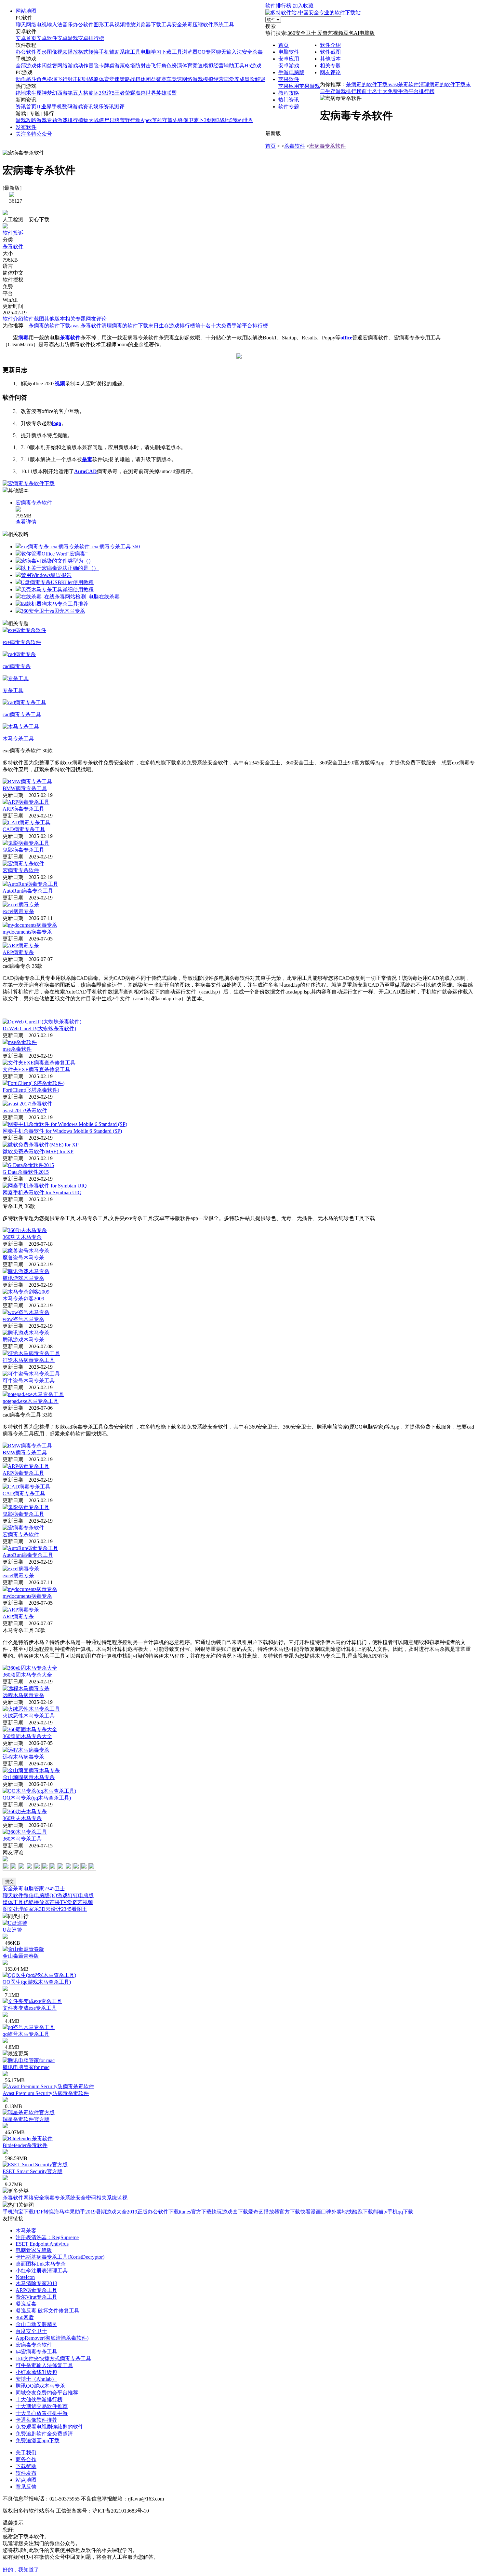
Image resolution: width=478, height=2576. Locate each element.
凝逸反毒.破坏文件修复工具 (47, 2311)
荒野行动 (130, 120)
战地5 (226, 120)
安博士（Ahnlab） (36, 2379)
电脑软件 (289, 52)
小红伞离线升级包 (36, 2372)
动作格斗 (26, 79)
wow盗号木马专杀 (23, 1319)
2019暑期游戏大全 (106, 2212)
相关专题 (330, 66)
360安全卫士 (302, 33)
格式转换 (88, 52)
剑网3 (213, 120)
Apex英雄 (151, 120)
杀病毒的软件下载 (367, 84)
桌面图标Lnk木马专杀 (41, 2264)
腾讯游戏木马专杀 (23, 1278)
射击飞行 (151, 66)
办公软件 (83, 25)
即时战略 (88, 79)
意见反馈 (26, 2487)
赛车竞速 (172, 79)
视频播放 (125, 25)
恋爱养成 (234, 79)
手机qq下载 (400, 2212)
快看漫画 (311, 2212)
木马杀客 (26, 2231)
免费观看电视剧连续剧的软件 (49, 2427)
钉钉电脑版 (81, 1895)
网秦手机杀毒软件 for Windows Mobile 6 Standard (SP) (62, 1131)
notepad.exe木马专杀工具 (31, 1401)
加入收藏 (303, 6)
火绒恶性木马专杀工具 (29, 1716)
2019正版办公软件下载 (153, 2212)
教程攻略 (289, 93)
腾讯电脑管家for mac (26, 2067)
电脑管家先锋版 (34, 2250)
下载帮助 (26, 2466)
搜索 (271, 26)
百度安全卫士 (31, 2331)
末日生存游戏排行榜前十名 (179, 326)
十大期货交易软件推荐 (42, 2406)
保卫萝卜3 (195, 120)
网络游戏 (68, 66)
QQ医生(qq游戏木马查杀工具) (37, 1982)
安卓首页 (26, 38)
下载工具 (161, 25)
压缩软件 (203, 25)
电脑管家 (34, 1889)
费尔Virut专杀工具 (36, 2297)
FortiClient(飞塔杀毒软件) (31, 1090)
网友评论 (330, 72)
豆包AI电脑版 (359, 33)
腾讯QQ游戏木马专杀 (40, 2386)
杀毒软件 (295, 146)
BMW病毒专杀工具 (25, 788)
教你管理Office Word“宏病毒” (54, 554)
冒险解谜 (255, 79)
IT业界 (44, 107)
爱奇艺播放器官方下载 (274, 2212)
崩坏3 (95, 93)
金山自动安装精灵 (36, 2324)
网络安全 (34, 2198)
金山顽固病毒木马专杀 (29, 1777)
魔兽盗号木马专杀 (23, 1258)
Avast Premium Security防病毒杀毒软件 (46, 2093)
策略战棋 (130, 79)
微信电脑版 (36, 1895)
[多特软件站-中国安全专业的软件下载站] (313, 13)
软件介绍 (330, 45)
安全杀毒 (182, 25)
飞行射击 (68, 79)
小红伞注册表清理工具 (42, 2271)
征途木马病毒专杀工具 (29, 1360)
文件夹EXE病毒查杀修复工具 (36, 1069)
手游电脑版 (291, 72)
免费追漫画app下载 (38, 2440)
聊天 (21, 25)
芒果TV (58, 1902)
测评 (119, 107)
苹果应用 (289, 86)
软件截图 (330, 52)
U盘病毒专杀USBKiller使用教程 (57, 582)
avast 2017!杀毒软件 (25, 1110)
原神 (42, 93)
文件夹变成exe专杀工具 (30, 2008)
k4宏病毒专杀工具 (36, 2352)
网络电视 (36, 25)
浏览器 (143, 25)
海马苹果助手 (70, 2212)
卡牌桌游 (109, 66)
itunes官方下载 (195, 2212)
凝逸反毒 (26, 2304)
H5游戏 (253, 66)
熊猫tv (380, 2212)
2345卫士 (55, 1889)
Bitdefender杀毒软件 (25, 2145)
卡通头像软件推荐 (36, 2420)
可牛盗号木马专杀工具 (29, 1381)
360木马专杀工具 (22, 1839)
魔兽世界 (146, 93)
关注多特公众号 (34, 134)
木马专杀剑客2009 (23, 1299)
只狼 (114, 120)
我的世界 (243, 120)
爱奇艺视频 (330, 33)
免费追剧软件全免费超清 (44, 2434)
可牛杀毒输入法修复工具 (44, 2365)
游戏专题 (47, 120)
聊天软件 (13, 1895)
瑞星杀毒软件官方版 (26, 2119)
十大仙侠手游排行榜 (39, 2399)
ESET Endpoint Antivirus (42, 2244)
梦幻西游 (57, 93)
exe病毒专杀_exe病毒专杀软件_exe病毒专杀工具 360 (80, 547)
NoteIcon (25, 2277)
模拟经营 (213, 66)
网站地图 (26, 11)
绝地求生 (26, 93)
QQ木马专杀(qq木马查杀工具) (37, 1798)
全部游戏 (26, 66)
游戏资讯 (83, 107)
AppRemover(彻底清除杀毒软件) (52, 2338)
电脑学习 (151, 52)
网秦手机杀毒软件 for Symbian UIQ (42, 1192)
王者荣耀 (125, 93)
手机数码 (62, 107)
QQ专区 (207, 52)
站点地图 (26, 2480)
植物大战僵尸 (94, 120)
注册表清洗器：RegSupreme (47, 2237)
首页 (284, 45)
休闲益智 (47, 66)
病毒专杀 (55, 2198)
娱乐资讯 (104, 107)
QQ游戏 (59, 1895)
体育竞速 (193, 66)
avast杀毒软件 (403, 84)
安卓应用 (289, 59)
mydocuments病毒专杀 (27, 932)
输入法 (55, 25)
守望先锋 (173, 120)
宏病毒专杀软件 (327, 146)
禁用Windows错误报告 (46, 575)
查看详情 (26, 522)
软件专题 (289, 107)
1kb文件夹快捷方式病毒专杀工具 (53, 2358)
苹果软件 (289, 79)
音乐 (68, 25)
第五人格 (78, 93)
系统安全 (75, 2198)
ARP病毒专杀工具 (23, 809)
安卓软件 (47, 38)
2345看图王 (74, 1909)
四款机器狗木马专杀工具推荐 (55, 604)
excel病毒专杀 (18, 911)
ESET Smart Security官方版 (33, 2171)
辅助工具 (234, 66)
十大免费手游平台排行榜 (406, 91)
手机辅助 (109, 52)
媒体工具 (13, 1902)
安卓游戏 (68, 38)
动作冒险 (88, 66)
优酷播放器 (36, 1902)
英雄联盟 (166, 93)
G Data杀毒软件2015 (26, 1172)
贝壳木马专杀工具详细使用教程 (57, 589)
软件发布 (26, 2473)
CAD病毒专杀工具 (24, 829)
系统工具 (224, 25)
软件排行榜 (279, 6)
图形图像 (47, 52)
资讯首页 (26, 107)
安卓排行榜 (91, 38)
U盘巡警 (12, 1930)
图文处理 (13, 1909)
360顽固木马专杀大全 (27, 1675)
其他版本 (330, 59)
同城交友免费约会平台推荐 (47, 2393)
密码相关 (96, 2198)
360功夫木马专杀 (22, 1237)
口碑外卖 (331, 2212)
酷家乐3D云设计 (42, 1909)
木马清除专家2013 (36, 2283)
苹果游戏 (310, 86)
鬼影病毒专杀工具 (23, 850)
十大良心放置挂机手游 (42, 2413)
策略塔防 (130, 66)
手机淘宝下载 (18, 2212)
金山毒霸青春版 (21, 1956)
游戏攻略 (26, 120)
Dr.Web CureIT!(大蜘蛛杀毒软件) (39, 1028)
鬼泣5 (108, 93)
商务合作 (26, 2459)
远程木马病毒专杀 (23, 1695)
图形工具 (104, 25)
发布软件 (26, 127)
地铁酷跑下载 (357, 2212)
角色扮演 (172, 66)
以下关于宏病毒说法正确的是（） (60, 568)
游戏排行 (68, 120)
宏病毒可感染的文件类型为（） (57, 561)
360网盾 (25, 2317)
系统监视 (117, 2198)
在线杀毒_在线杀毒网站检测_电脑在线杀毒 (70, 597)
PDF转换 (44, 2212)
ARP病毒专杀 (18, 952)
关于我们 (26, 2453)
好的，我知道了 (21, 2570)
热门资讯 (289, 100)
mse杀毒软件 (17, 1049)
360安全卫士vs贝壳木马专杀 (53, 611)
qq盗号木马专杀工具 (26, 2034)
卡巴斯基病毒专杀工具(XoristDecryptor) (60, 2257)
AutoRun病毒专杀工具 (28, 891)
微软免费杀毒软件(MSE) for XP (38, 1151)
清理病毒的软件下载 (442, 84)
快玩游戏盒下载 (230, 2212)
